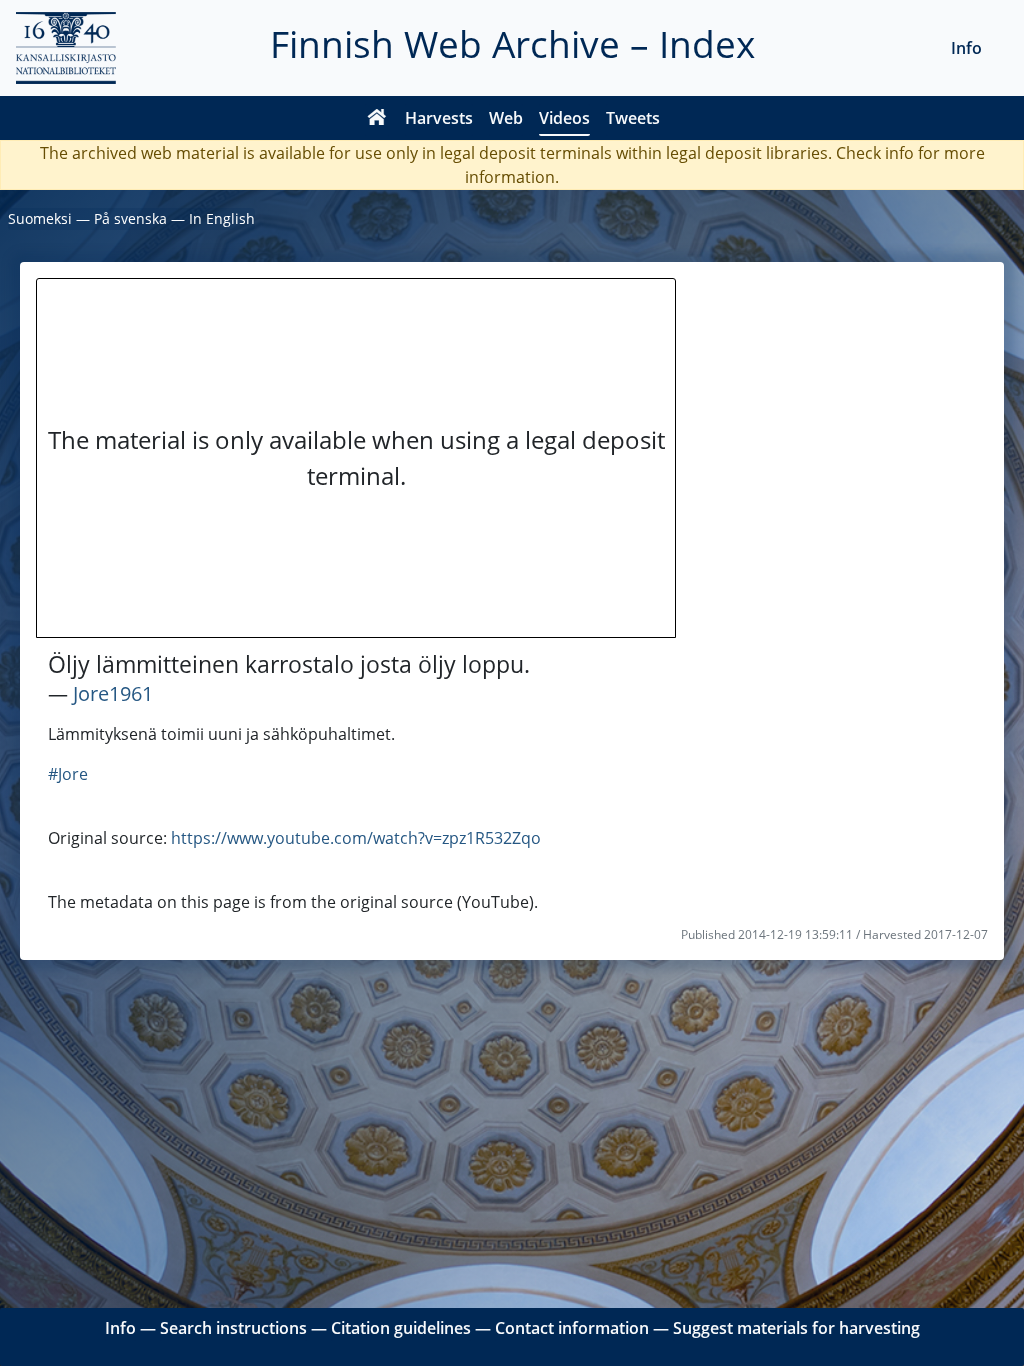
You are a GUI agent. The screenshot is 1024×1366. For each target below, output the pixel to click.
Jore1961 (113, 693)
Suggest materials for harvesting (796, 1328)
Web (506, 118)
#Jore (68, 774)
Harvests (439, 118)
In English (222, 218)
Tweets (633, 118)
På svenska (130, 218)
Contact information (572, 1328)
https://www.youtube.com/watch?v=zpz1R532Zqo (356, 838)
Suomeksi (40, 218)
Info (966, 48)
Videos (564, 118)
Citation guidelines (401, 1328)
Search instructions (233, 1328)
